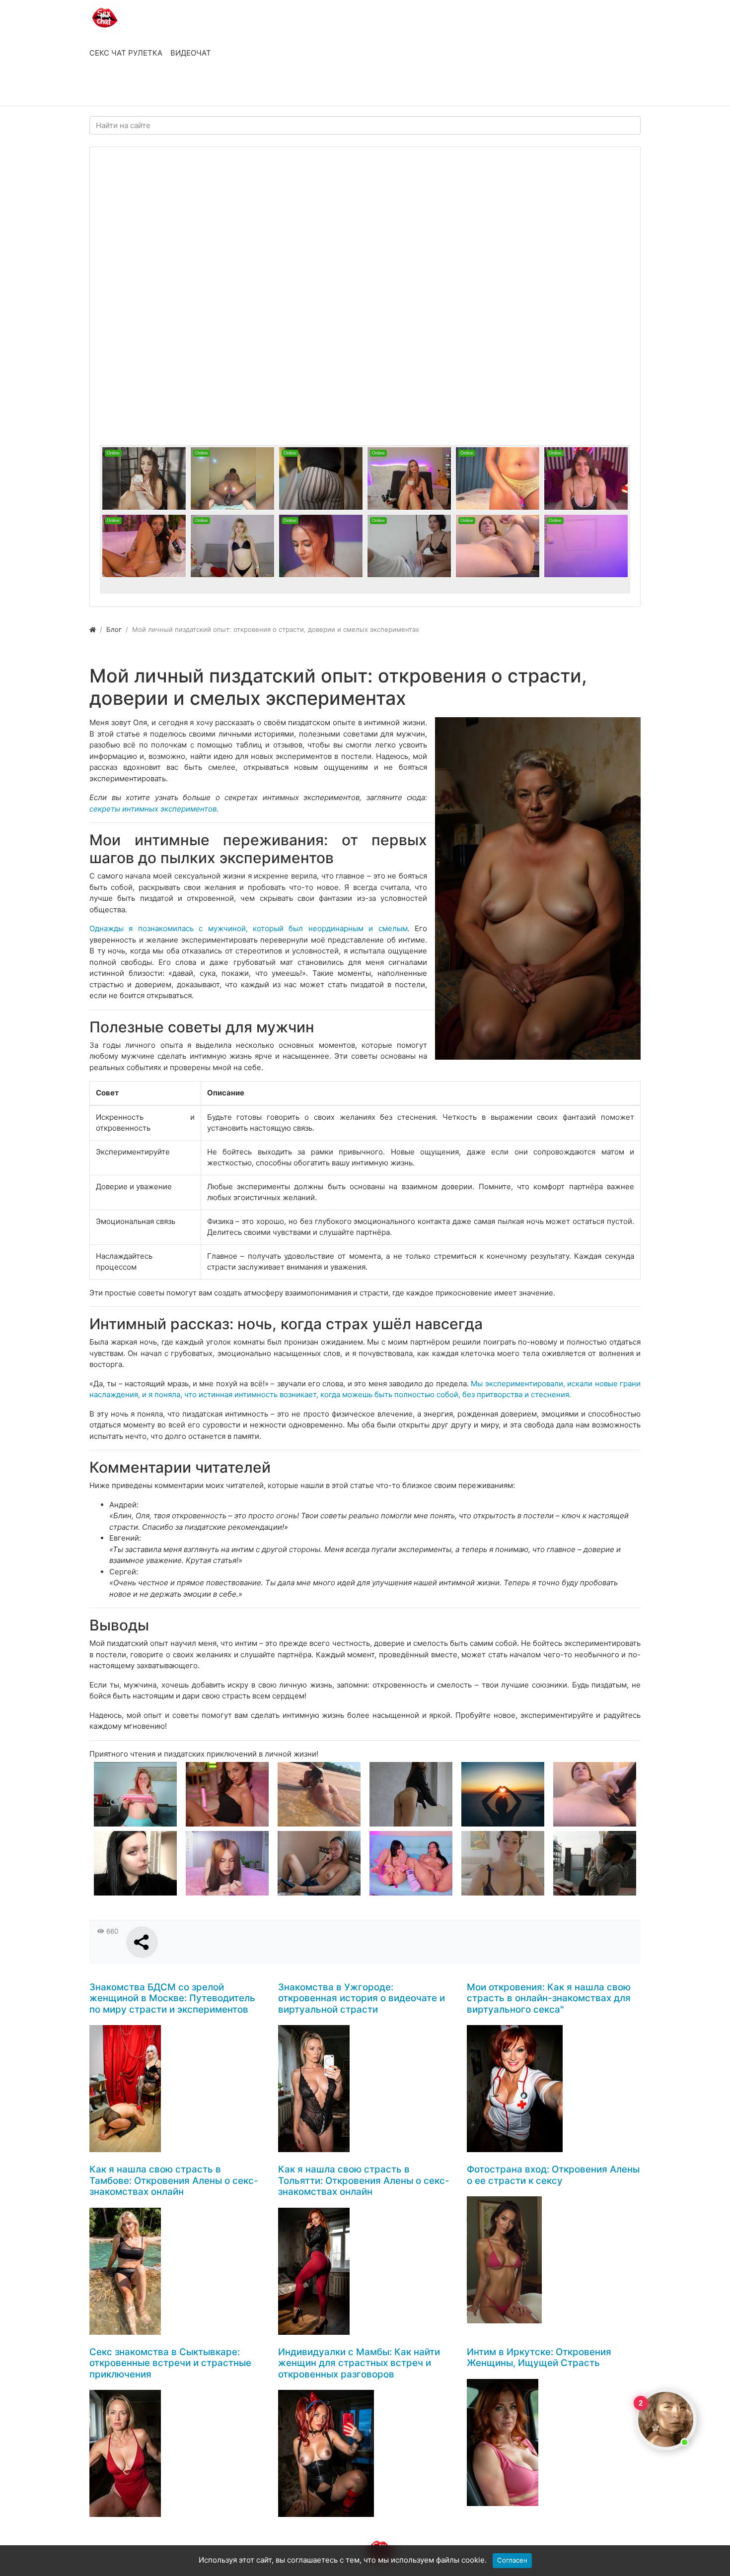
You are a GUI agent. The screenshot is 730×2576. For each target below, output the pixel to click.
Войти (111, 88)
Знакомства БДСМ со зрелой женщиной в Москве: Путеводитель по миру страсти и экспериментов (172, 1998)
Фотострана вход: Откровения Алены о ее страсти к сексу (553, 2175)
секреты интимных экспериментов (153, 809)
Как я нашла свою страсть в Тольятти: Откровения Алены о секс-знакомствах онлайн (364, 2180)
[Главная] (93, 629)
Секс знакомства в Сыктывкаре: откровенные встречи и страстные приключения (170, 2363)
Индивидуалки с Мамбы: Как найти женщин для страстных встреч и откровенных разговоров (359, 2363)
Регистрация (169, 88)
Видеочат (191, 53)
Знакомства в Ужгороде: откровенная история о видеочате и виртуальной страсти (362, 1998)
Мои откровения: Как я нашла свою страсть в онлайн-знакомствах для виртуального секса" (549, 1998)
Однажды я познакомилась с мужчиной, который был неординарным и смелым (249, 928)
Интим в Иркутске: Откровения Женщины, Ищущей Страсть (539, 2358)
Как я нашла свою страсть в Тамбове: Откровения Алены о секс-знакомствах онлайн (174, 2180)
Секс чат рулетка (126, 53)
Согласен (512, 2560)
